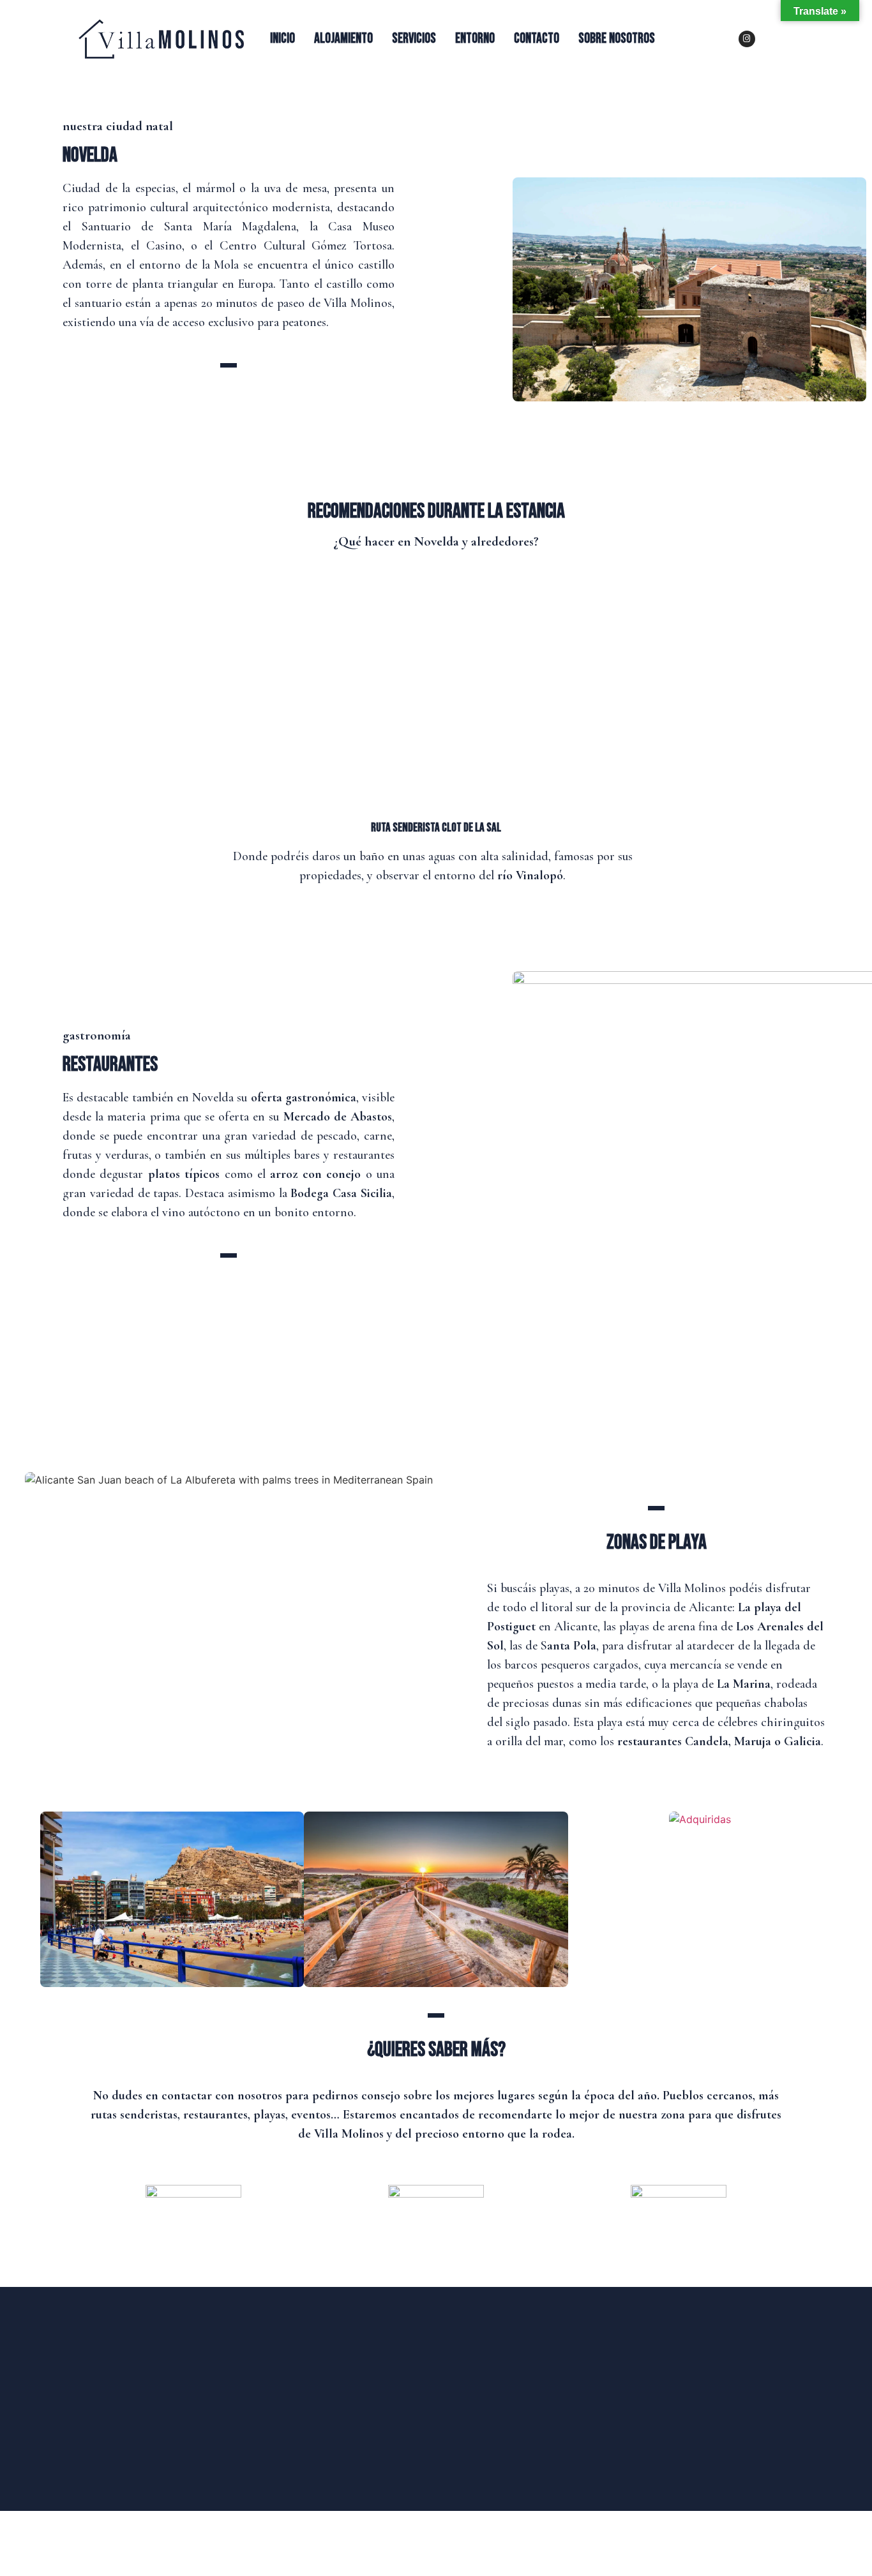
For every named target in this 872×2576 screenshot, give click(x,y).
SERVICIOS (414, 39)
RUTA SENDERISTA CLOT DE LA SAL (436, 828)
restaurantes (110, 1065)
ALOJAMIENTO (343, 39)
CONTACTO (537, 39)
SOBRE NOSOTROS (617, 39)
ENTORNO (475, 39)
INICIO (282, 39)
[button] (26, 1888)
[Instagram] (747, 39)
